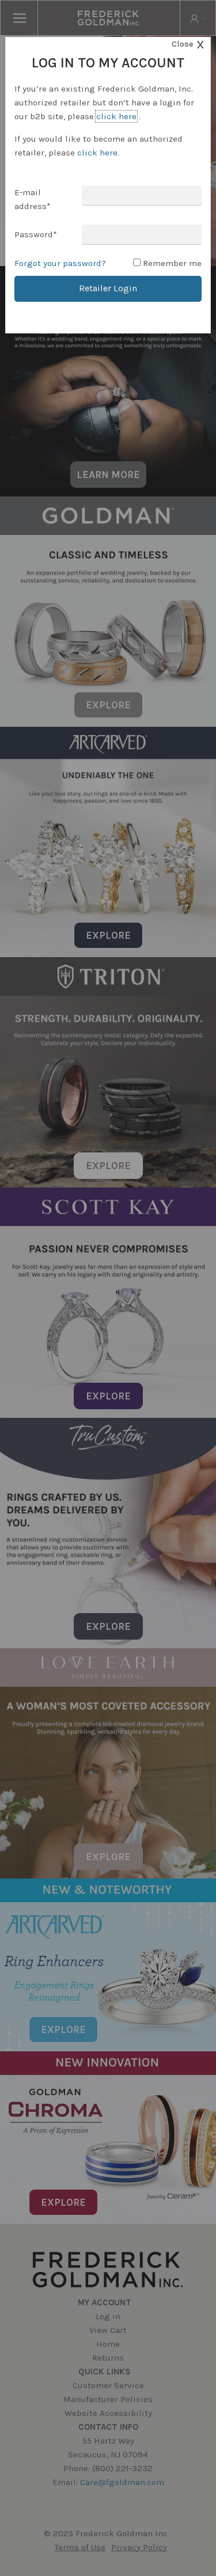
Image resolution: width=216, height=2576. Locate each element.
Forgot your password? (60, 263)
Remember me (172, 263)
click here (116, 116)
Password (36, 234)
